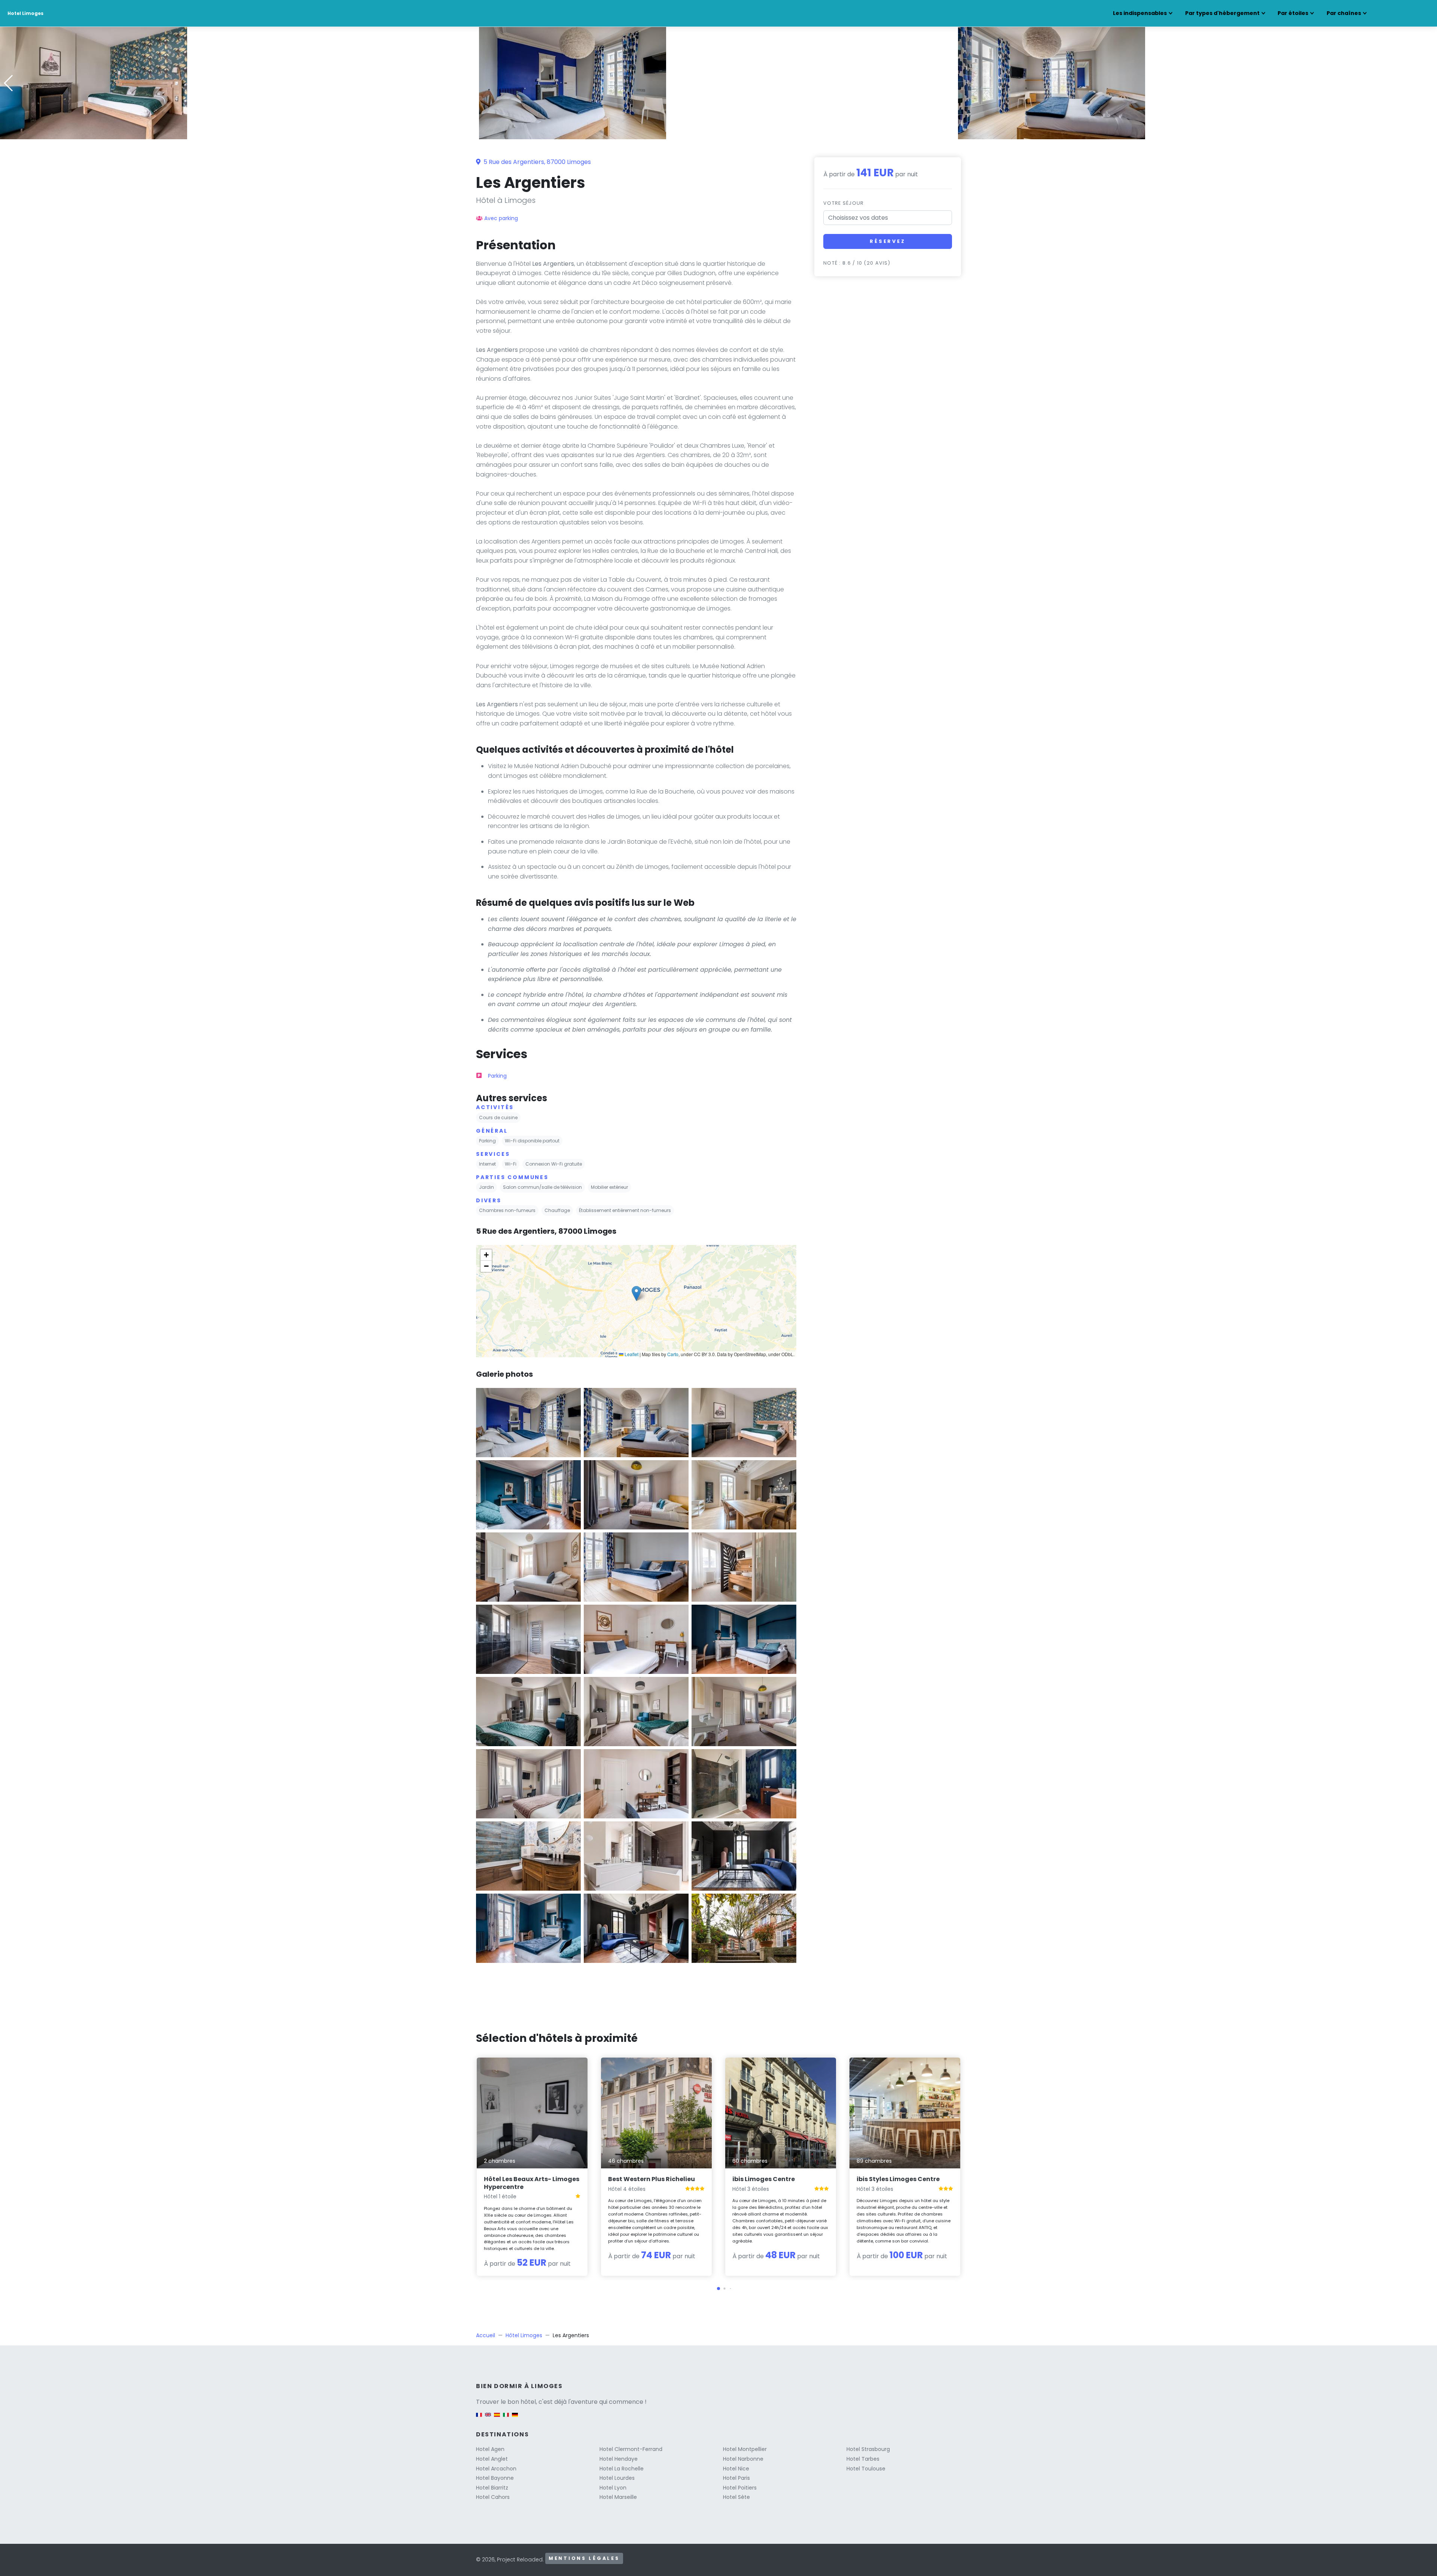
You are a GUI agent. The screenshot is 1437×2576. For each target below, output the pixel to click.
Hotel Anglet (492, 2459)
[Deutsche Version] (515, 2418)
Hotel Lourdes (617, 2478)
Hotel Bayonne (495, 2478)
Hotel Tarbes (863, 2459)
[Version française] (479, 2418)
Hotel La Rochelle (622, 2469)
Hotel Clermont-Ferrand (631, 2449)
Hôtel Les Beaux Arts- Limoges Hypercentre (532, 2183)
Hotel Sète (736, 2497)
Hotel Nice (736, 2469)
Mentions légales (584, 2558)
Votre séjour (843, 203)
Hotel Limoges (25, 13)
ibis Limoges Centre (764, 2179)
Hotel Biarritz (492, 2488)
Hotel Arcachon (496, 2469)
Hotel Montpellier (745, 2449)
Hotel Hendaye (619, 2459)
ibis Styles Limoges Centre (898, 2179)
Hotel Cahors (493, 2497)
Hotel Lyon (613, 2488)
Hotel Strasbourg (868, 2449)
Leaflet (631, 1354)
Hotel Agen (490, 2449)
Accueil (486, 2335)
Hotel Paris (736, 2478)
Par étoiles (1293, 13)
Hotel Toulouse (866, 2469)
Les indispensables (1140, 13)
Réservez (888, 241)
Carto (673, 1354)
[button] (718, 134)
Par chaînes (1344, 13)
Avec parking (501, 218)
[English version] (488, 2418)
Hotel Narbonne (743, 2459)
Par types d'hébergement (1222, 13)
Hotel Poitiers (740, 2488)
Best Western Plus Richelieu (652, 2179)
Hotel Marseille (618, 2497)
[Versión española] (497, 2418)
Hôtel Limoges (524, 2335)
